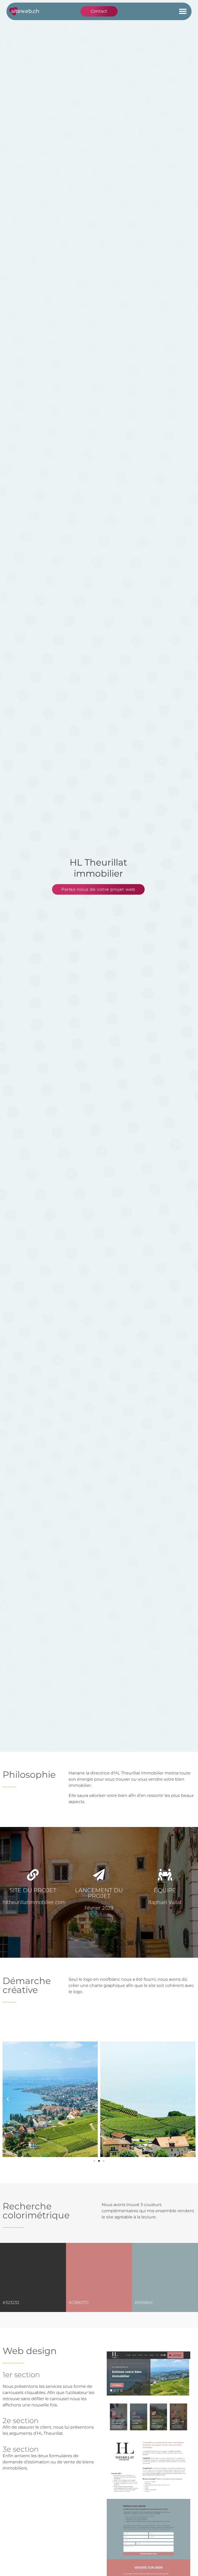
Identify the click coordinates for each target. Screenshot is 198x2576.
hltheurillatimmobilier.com (34, 1902)
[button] (183, 11)
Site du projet (33, 1890)
